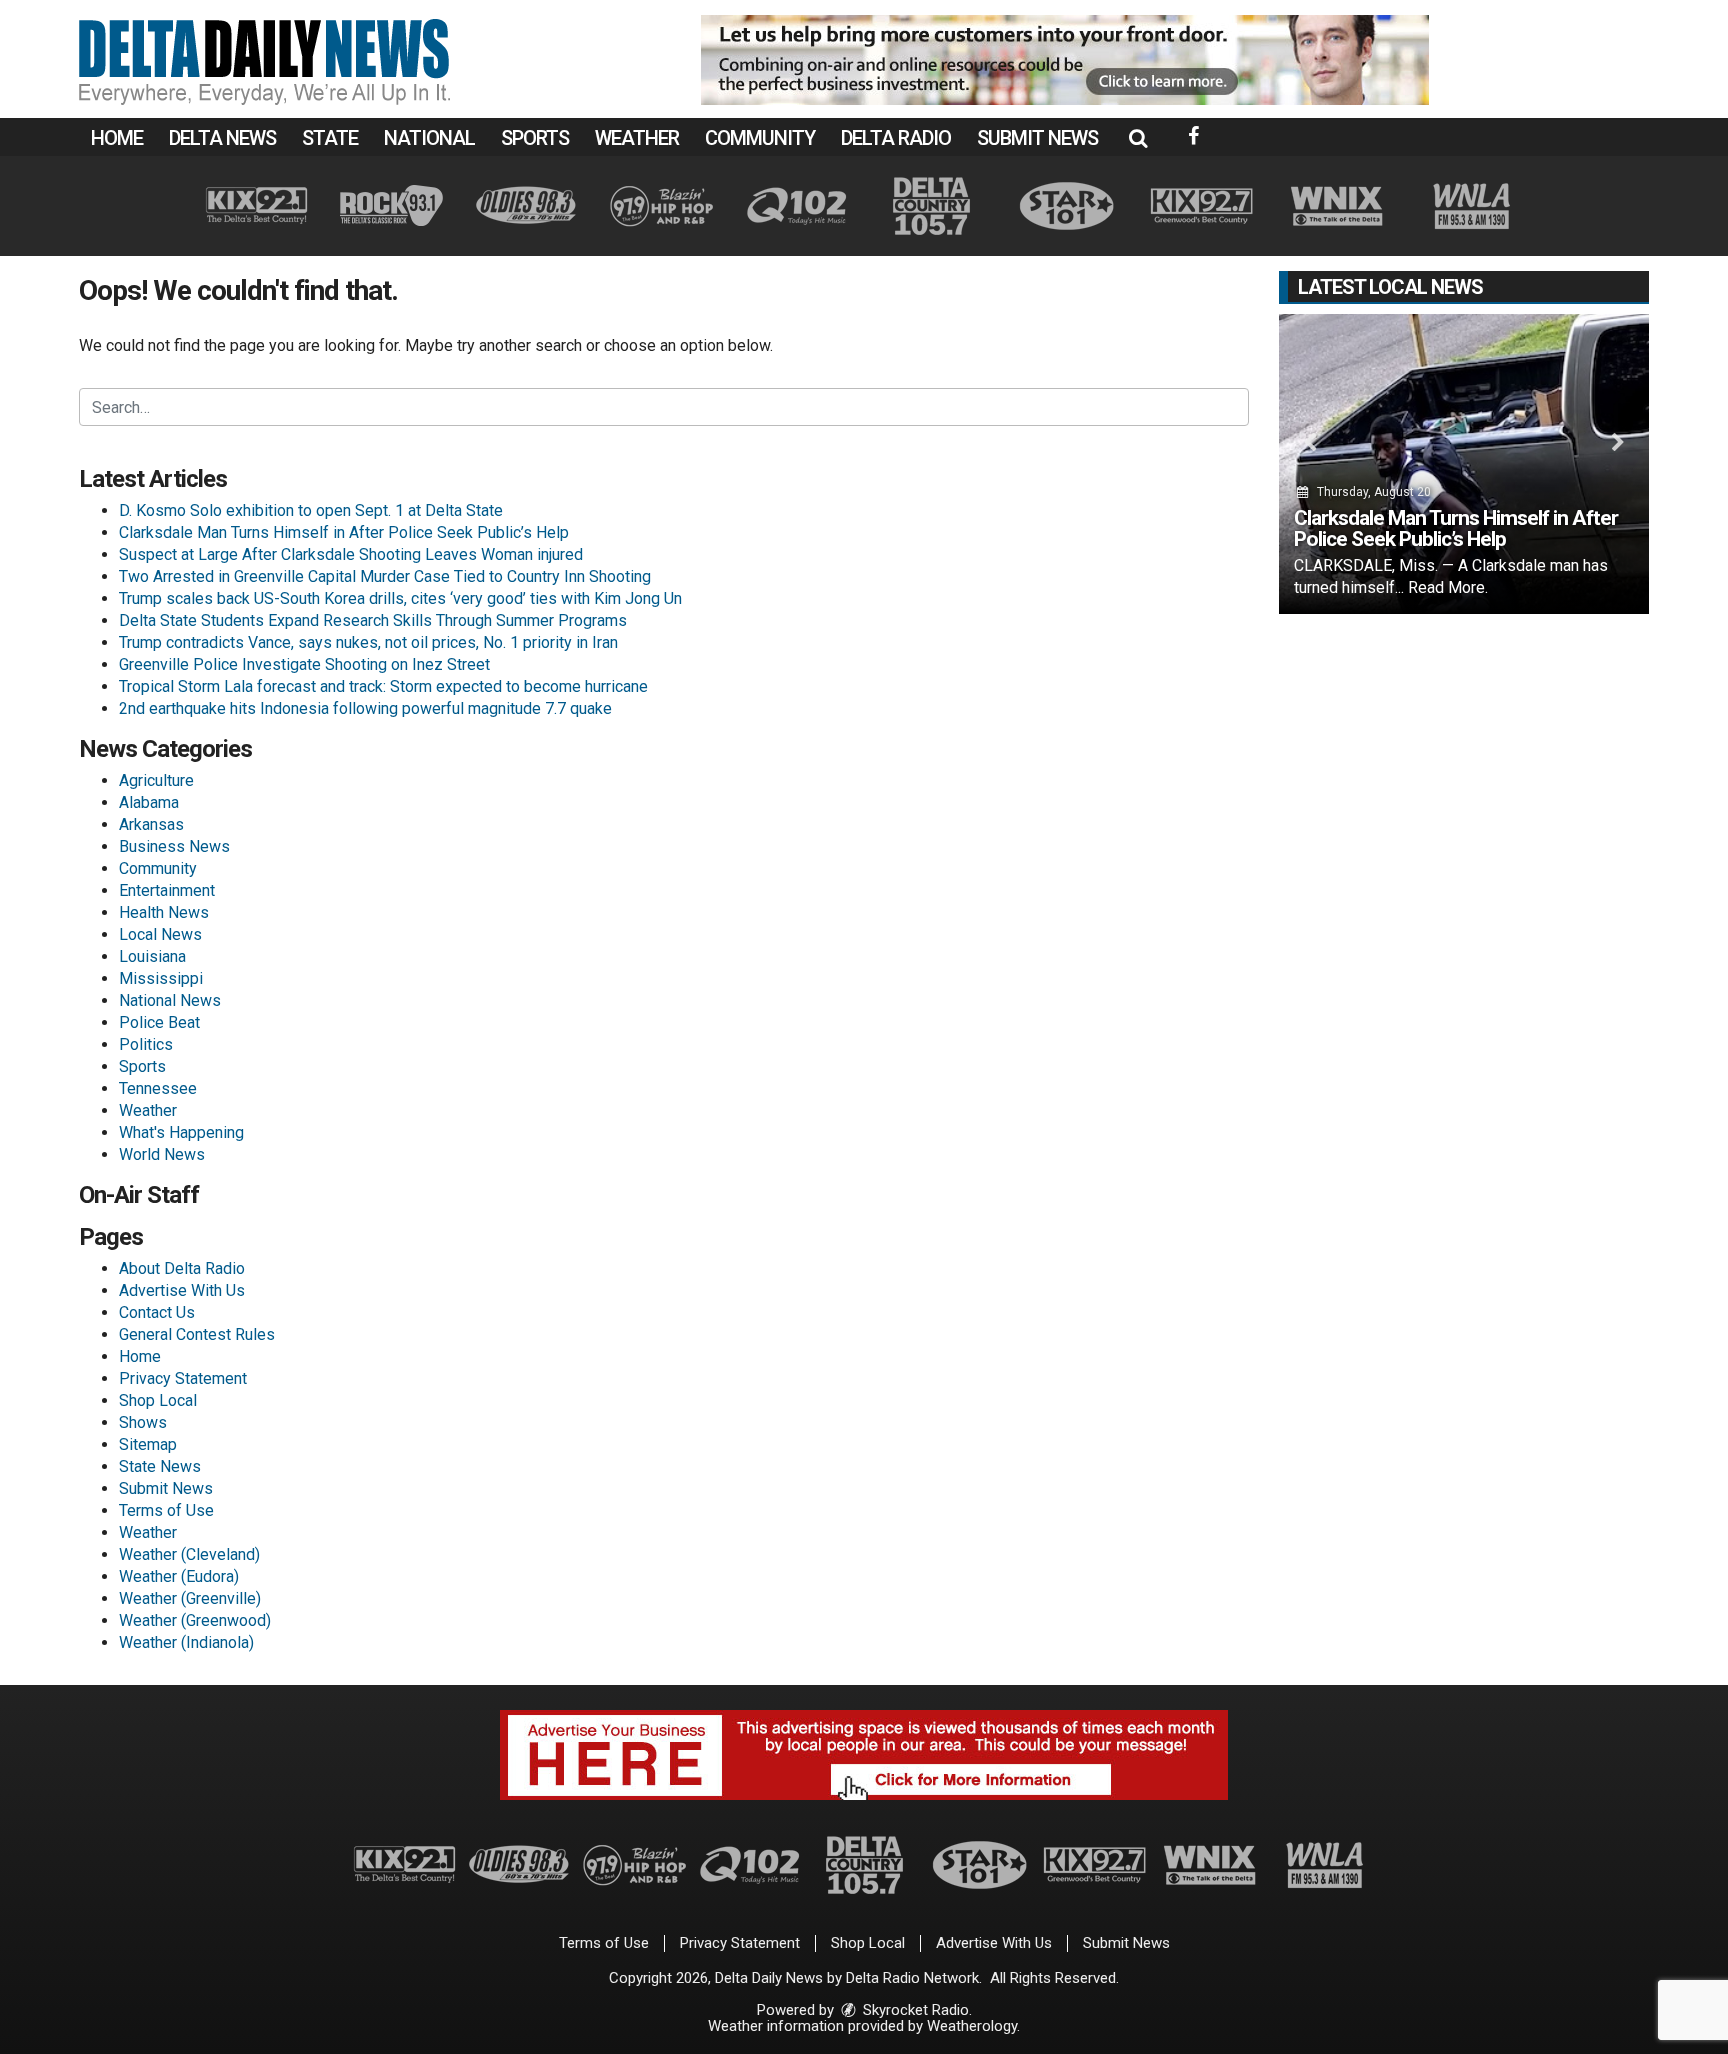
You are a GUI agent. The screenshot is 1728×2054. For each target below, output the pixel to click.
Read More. (1448, 587)
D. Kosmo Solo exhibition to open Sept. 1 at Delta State (311, 510)
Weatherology (972, 2026)
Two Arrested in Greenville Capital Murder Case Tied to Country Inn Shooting (385, 576)
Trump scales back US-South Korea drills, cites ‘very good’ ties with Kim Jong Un (400, 598)
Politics (146, 1044)
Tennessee (158, 1088)
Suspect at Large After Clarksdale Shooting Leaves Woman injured (351, 554)
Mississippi (161, 978)
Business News (174, 846)
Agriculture (156, 780)
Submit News (1037, 138)
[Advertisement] (1065, 60)
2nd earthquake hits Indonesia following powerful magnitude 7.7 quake (365, 708)
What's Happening (181, 1132)
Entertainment (167, 890)
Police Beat (159, 1022)
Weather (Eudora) (179, 1576)
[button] (1138, 138)
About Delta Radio (182, 1268)
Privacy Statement (183, 1378)
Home (117, 138)
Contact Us (157, 1312)
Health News (164, 912)
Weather (637, 138)
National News (170, 1000)
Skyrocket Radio (914, 2010)
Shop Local (158, 1400)
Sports (535, 138)
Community (760, 138)
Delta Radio (896, 138)
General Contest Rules (197, 1334)
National (429, 138)
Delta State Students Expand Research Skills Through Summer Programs (373, 620)
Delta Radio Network (912, 1978)
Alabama (149, 802)
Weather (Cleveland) (189, 1554)
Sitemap (148, 1444)
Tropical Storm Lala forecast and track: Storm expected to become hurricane (383, 686)
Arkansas (151, 824)
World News (162, 1154)
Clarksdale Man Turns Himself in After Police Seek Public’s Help (344, 532)
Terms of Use (166, 1510)
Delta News (222, 138)
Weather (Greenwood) (195, 1620)
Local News (160, 934)
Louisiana (152, 956)
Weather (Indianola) (186, 1642)
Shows (143, 1422)
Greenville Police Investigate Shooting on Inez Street (304, 664)
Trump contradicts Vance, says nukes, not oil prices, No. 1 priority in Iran (368, 642)
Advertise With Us (182, 1290)
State (330, 138)
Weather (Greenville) (190, 1598)
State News (160, 1466)
